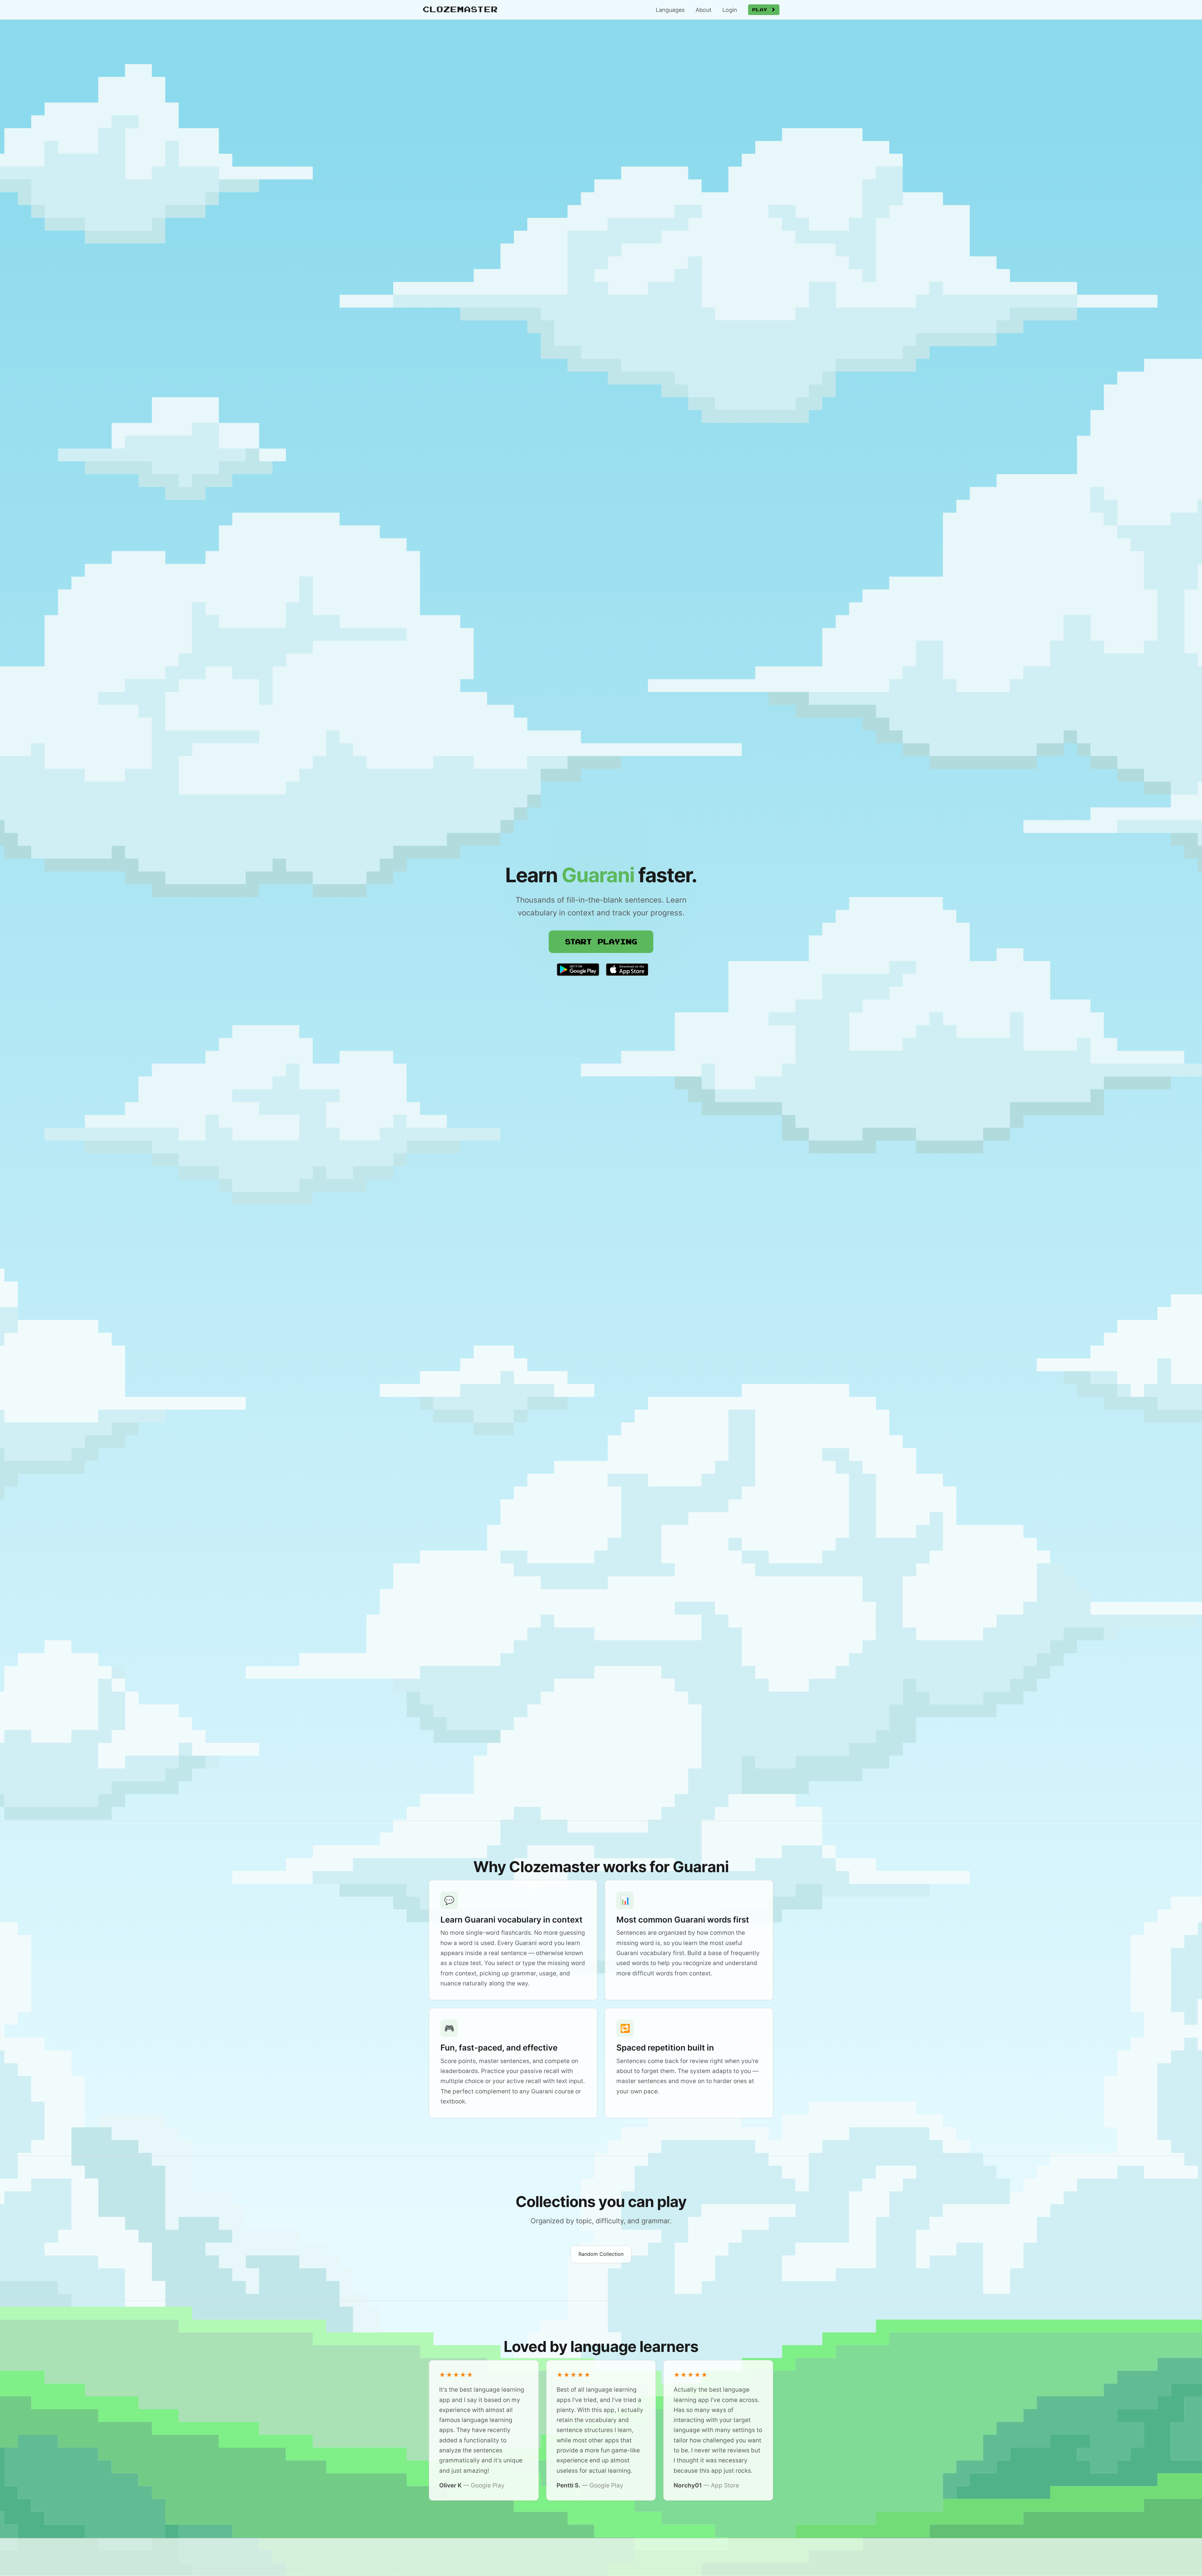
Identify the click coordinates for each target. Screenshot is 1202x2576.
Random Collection (601, 2254)
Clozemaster (460, 9)
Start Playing (601, 941)
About (704, 10)
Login (730, 10)
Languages (670, 10)
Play (762, 10)
